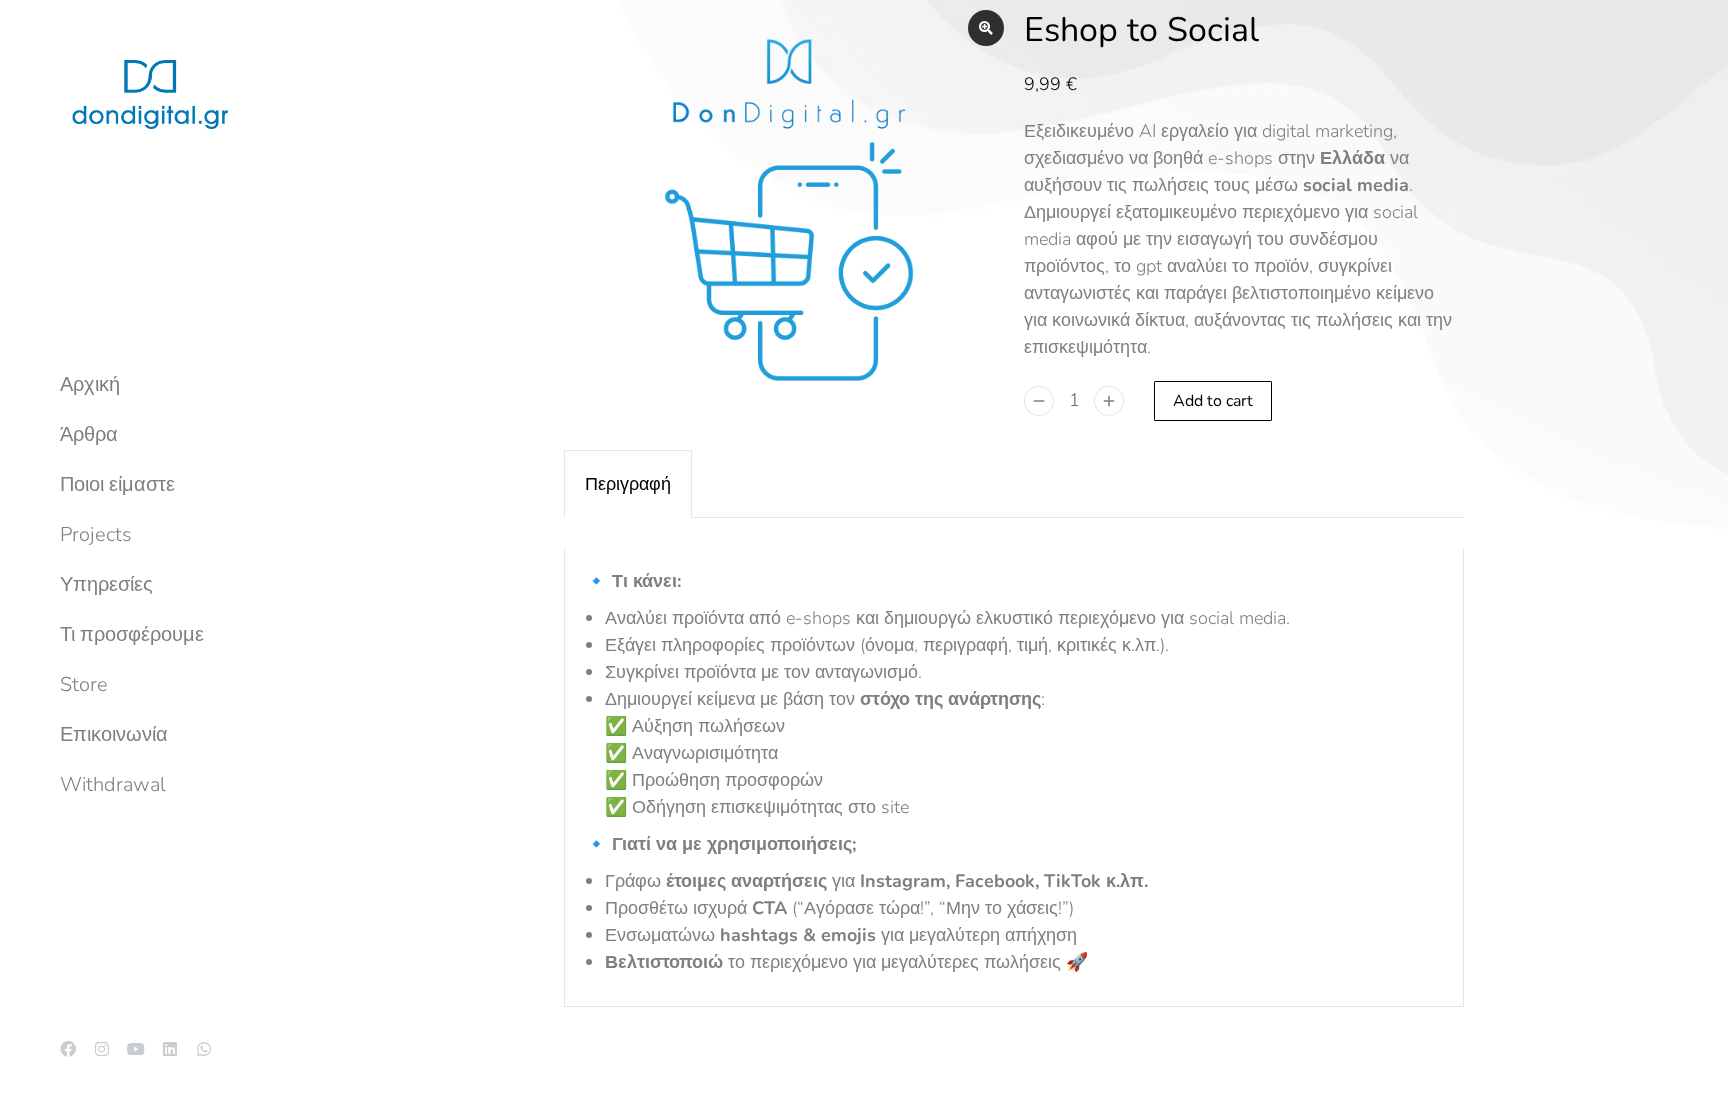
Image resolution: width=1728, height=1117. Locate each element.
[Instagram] (102, 1049)
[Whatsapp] (204, 1049)
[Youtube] (136, 1049)
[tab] (628, 484)
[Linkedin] (170, 1049)
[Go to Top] (1698, 1087)
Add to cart (1213, 401)
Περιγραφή (628, 484)
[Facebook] (68, 1049)
